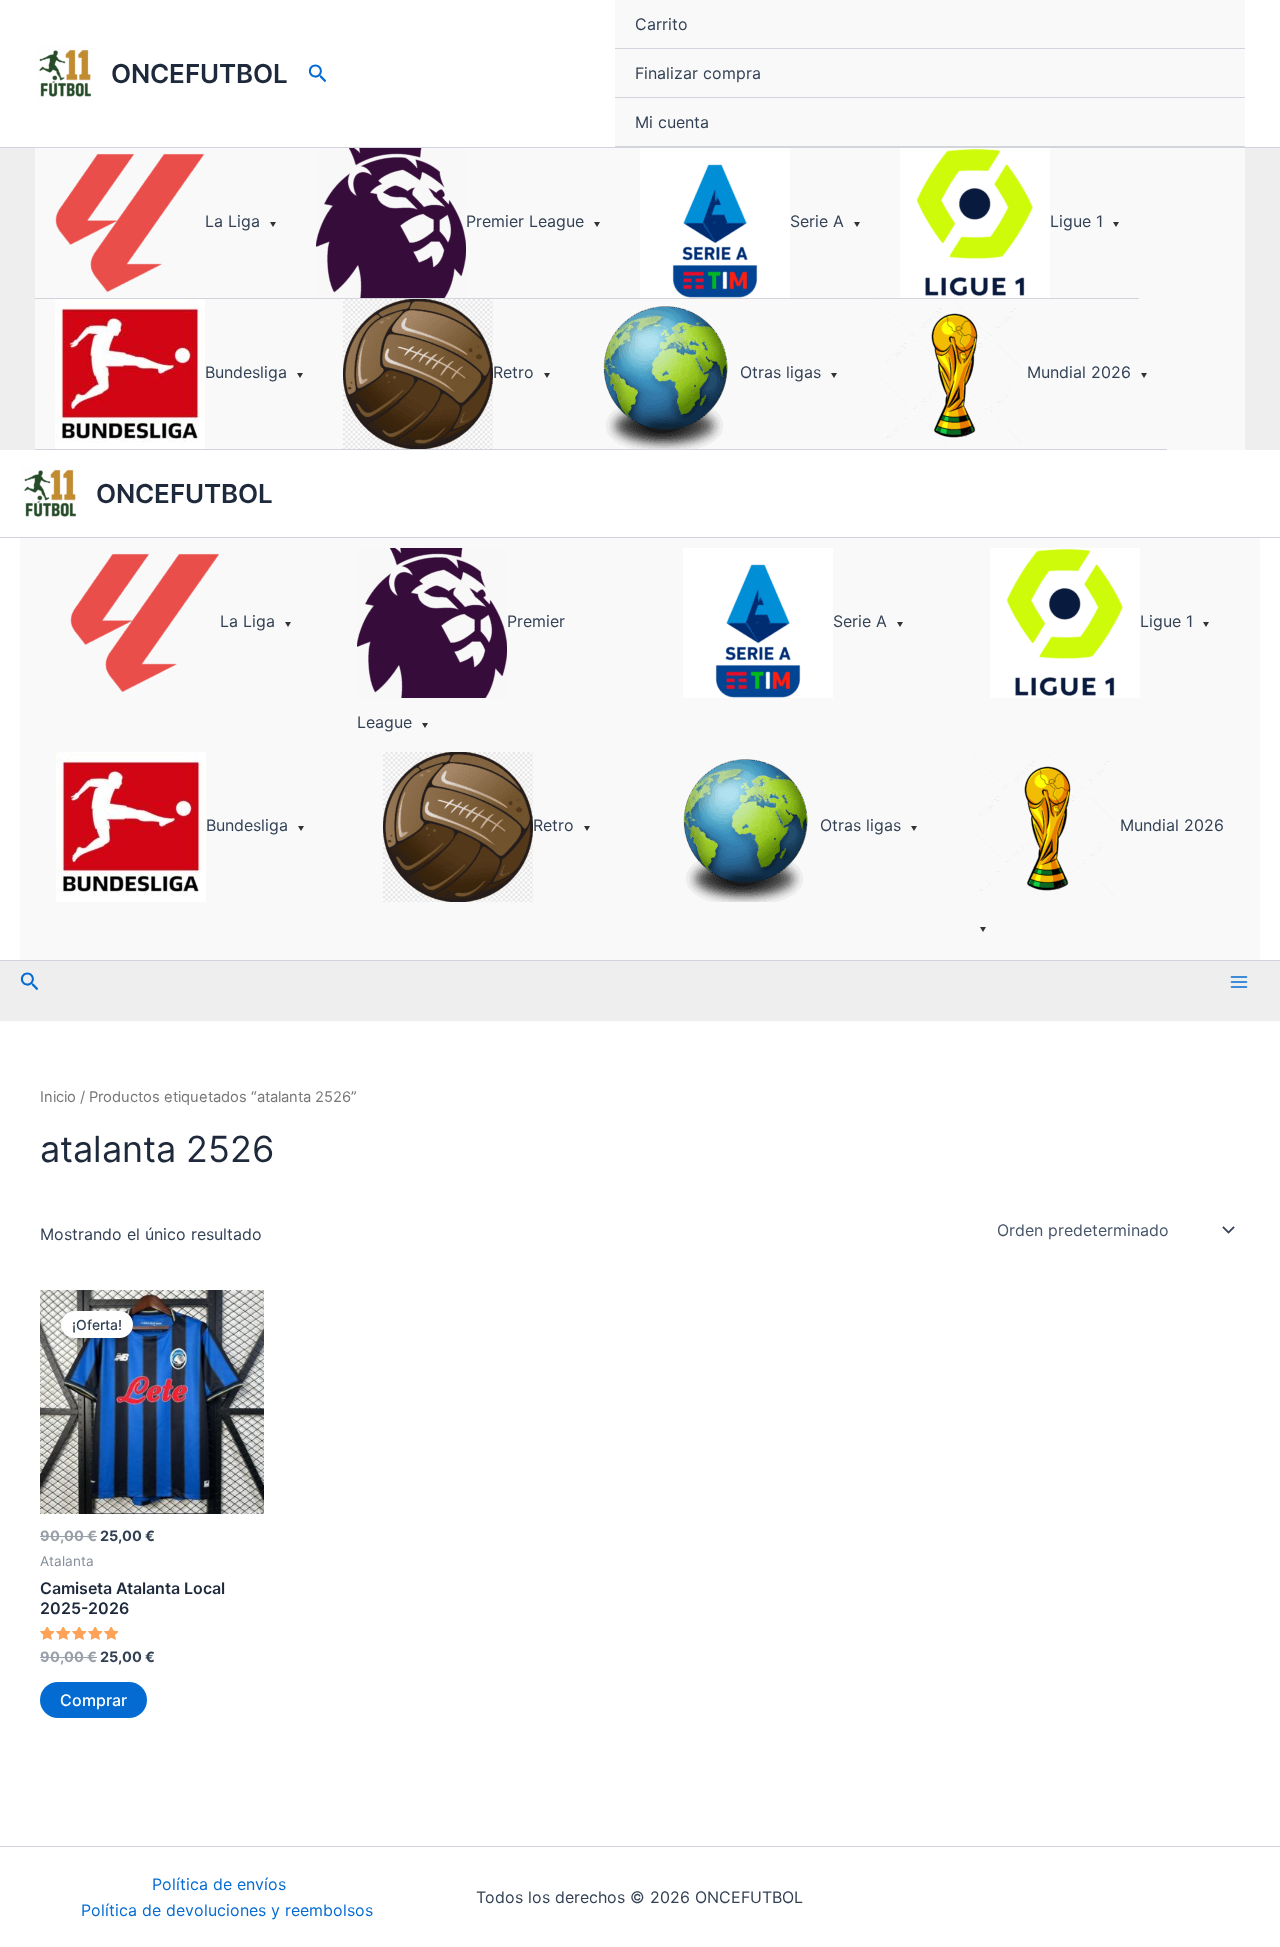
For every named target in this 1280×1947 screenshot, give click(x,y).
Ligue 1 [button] (1076, 221)
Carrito (661, 24)
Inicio (58, 1097)
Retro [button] (513, 372)
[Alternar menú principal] (1239, 982)
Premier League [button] (525, 221)
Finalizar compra (698, 73)
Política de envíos (219, 1884)
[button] (318, 74)
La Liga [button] (232, 221)
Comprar (93, 1700)
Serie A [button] (817, 221)
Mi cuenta (672, 122)
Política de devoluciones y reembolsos (227, 1910)
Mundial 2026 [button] (1079, 372)
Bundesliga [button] (246, 372)
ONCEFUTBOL (199, 73)
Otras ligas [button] (780, 372)
